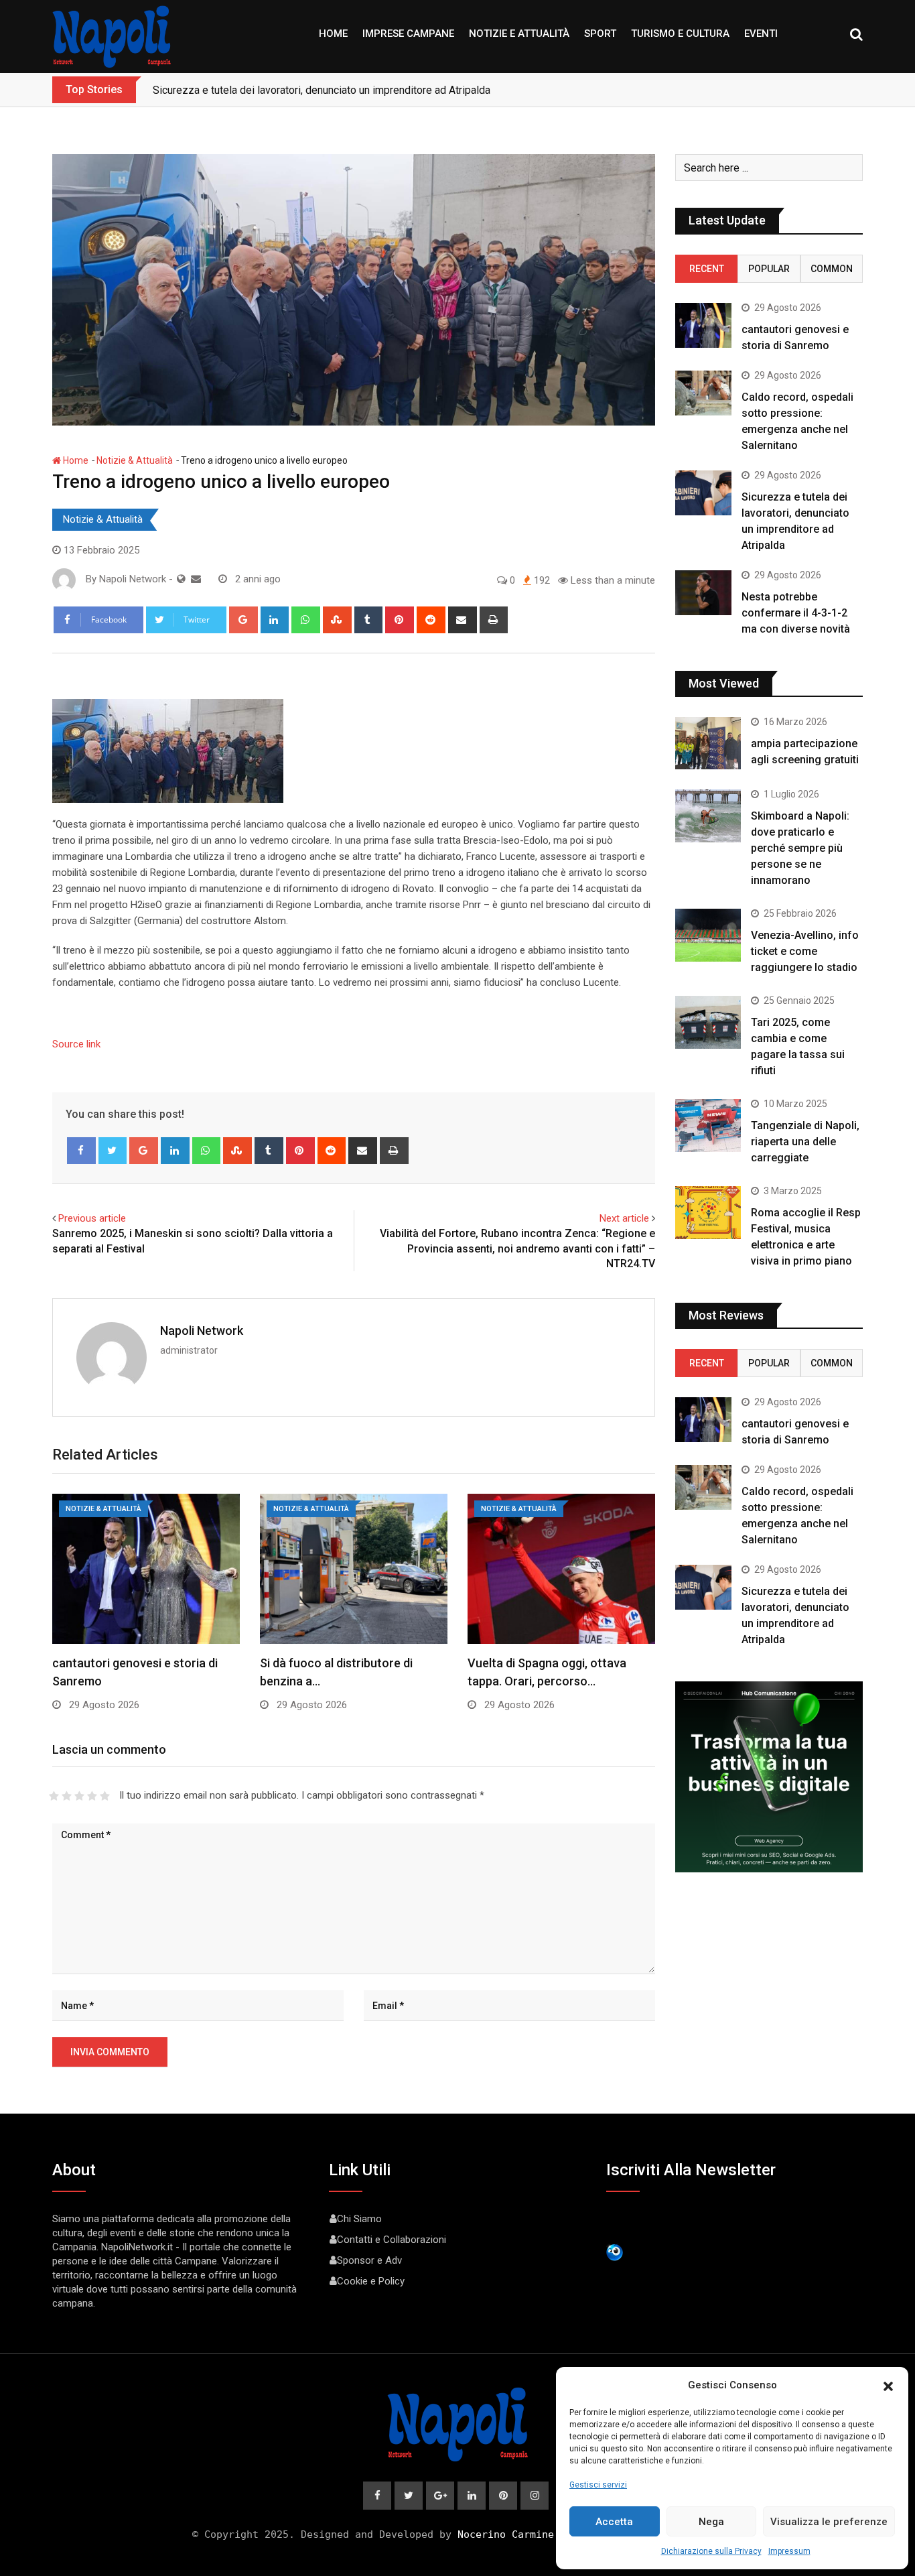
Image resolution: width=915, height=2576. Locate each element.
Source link (76, 1044)
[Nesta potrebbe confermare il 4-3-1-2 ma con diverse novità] (703, 593)
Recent (707, 269)
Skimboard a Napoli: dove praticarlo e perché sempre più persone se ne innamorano (800, 848)
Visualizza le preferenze (829, 2522)
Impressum (789, 2551)
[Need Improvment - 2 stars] (67, 1796)
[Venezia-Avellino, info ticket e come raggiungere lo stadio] (708, 935)
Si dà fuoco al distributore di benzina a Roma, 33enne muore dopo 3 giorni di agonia (348, 90)
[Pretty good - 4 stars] (92, 1796)
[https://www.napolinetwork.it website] (181, 579)
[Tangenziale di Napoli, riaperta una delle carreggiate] (708, 1125)
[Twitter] (113, 1151)
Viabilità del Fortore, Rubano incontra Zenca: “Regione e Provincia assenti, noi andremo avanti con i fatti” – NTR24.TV (517, 1248)
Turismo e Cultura (680, 34)
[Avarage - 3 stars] (79, 1796)
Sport (600, 34)
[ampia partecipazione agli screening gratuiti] (708, 743)
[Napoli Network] (196, 579)
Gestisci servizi (598, 2485)
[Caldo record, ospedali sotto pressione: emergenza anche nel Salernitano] (703, 393)
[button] (888, 2385)
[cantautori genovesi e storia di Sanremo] (703, 325)
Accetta (614, 2522)
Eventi (761, 34)
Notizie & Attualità (135, 460)
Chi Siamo (359, 2219)
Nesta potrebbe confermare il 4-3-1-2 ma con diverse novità (796, 613)
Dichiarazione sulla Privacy (711, 2551)
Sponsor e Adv (369, 2260)
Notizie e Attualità (519, 34)
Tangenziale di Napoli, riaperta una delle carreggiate (805, 1142)
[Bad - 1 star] (54, 1796)
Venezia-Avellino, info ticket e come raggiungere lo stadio (805, 951)
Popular (769, 269)
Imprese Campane (408, 34)
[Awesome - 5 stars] (105, 1796)
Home (333, 34)
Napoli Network (202, 1331)
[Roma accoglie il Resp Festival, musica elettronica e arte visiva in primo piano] (708, 1212)
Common (832, 269)
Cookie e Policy (371, 2281)
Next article (624, 1218)
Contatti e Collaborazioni (392, 2240)
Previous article (92, 1218)
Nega (711, 2522)
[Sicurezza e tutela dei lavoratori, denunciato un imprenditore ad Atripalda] (703, 493)
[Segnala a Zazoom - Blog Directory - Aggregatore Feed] (615, 2252)
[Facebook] (81, 1151)
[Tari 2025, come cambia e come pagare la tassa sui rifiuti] (708, 1022)
